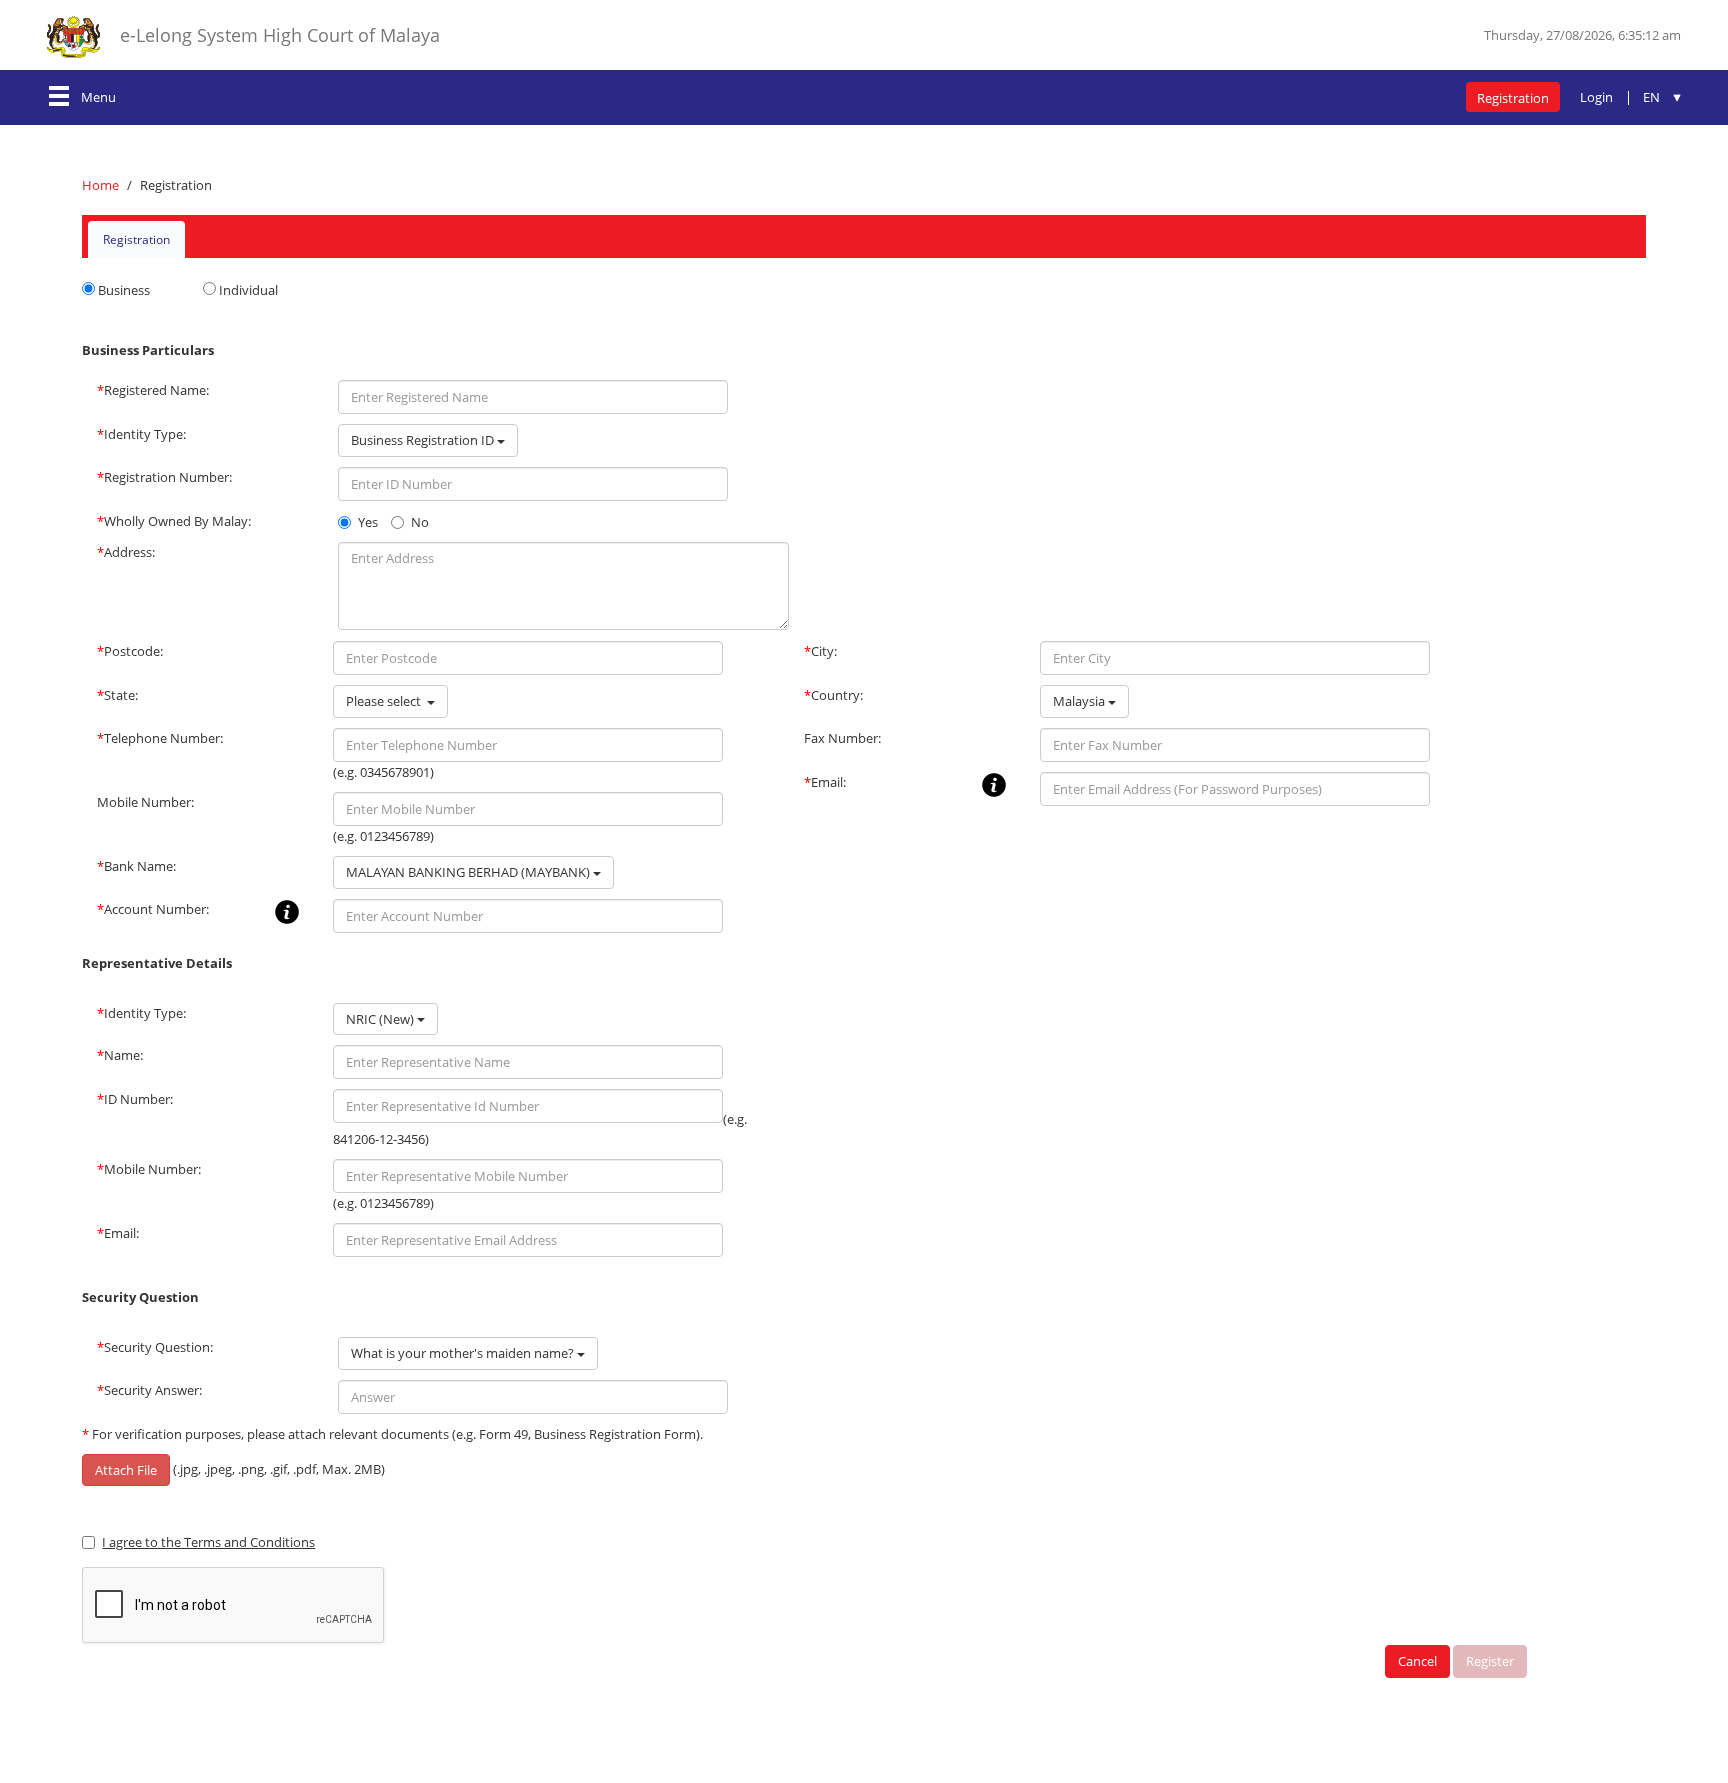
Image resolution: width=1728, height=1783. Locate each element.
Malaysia (1080, 701)
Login (1596, 97)
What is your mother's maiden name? (464, 1353)
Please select (386, 701)
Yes (368, 522)
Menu (98, 97)
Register (1490, 1661)
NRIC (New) (381, 1019)
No (420, 522)
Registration (1513, 98)
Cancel (1417, 1661)
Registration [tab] (136, 239)
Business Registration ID (424, 440)
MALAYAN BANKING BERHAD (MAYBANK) (469, 872)
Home (100, 185)
